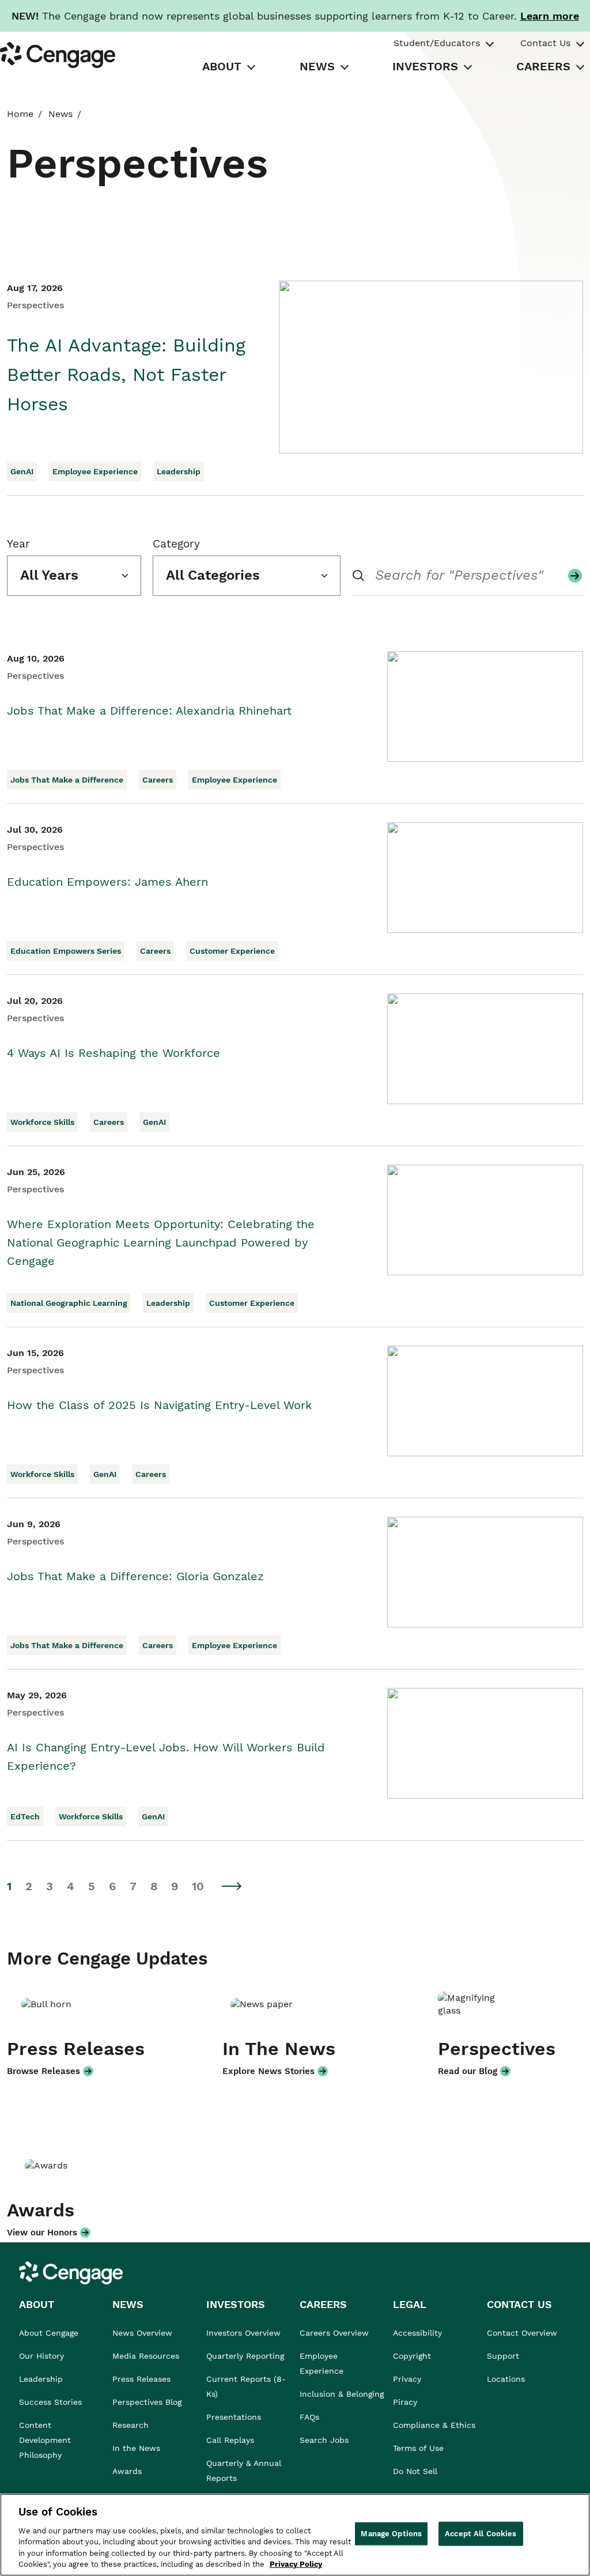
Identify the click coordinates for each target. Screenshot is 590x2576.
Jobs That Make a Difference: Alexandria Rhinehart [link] (149, 711)
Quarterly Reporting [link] (245, 2356)
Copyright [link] (412, 2356)
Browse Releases (44, 2071)
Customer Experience (232, 951)
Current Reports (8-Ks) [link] (246, 2386)
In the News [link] (136, 2448)
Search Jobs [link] (324, 2440)
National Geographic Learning (69, 1303)
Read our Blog (468, 2071)
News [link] (60, 114)
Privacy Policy (296, 2564)
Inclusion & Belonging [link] (342, 2394)
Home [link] (20, 114)
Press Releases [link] (141, 2379)
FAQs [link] (309, 2417)
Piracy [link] (405, 2402)
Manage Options (391, 2534)
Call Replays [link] (230, 2440)
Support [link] (504, 2356)
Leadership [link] (41, 2379)
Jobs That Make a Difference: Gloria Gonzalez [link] (135, 1576)
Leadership (179, 471)
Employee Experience (95, 471)
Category (176, 544)
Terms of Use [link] (418, 2448)
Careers (158, 780)
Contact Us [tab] (545, 43)
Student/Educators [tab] (437, 43)
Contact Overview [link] (522, 2333)
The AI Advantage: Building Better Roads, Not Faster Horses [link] (126, 375)
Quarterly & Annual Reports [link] (244, 2471)
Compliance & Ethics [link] (434, 2425)
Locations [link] (506, 2379)
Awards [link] (127, 2471)
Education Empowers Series (66, 951)
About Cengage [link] (49, 2333)
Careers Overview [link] (334, 2333)
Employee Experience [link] (322, 2363)
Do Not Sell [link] (417, 2471)
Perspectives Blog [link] (147, 2402)
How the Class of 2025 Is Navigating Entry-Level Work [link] (159, 1405)
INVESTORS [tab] (425, 66)
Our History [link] (41, 2356)
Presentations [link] (234, 2417)
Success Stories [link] (50, 2402)
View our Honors (42, 2233)
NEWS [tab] (317, 66)
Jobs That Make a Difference (67, 780)
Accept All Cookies (481, 2534)
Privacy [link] (407, 2379)
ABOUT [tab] (222, 66)
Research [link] (131, 2425)
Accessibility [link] (417, 2333)
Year (18, 544)
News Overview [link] (142, 2333)
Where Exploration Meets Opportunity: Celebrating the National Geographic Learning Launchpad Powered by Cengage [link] (161, 1242)
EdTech (25, 1816)
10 (198, 1886)
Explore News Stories (268, 2071)
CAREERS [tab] (543, 66)
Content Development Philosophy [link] (45, 2440)
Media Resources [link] (146, 2356)
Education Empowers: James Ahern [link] (107, 882)
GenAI (22, 471)
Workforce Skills (42, 1122)
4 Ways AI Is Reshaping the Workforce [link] (114, 1053)
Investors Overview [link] (243, 2333)
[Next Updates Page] (232, 1886)
